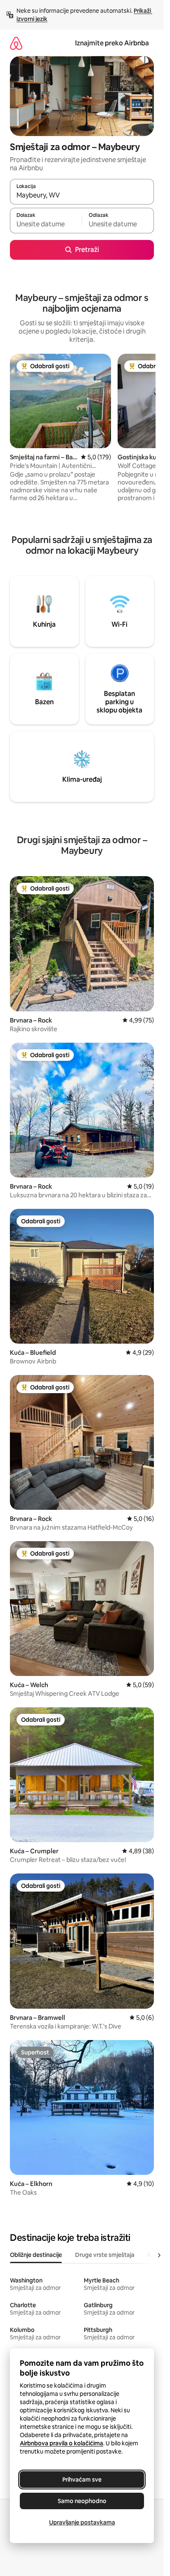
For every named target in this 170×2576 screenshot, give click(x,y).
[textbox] (46, 224)
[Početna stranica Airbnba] (16, 43)
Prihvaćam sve (82, 2480)
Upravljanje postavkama (82, 2522)
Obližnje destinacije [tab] (36, 2255)
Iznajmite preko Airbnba (112, 43)
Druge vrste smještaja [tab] (105, 2255)
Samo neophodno (82, 2501)
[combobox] (82, 195)
